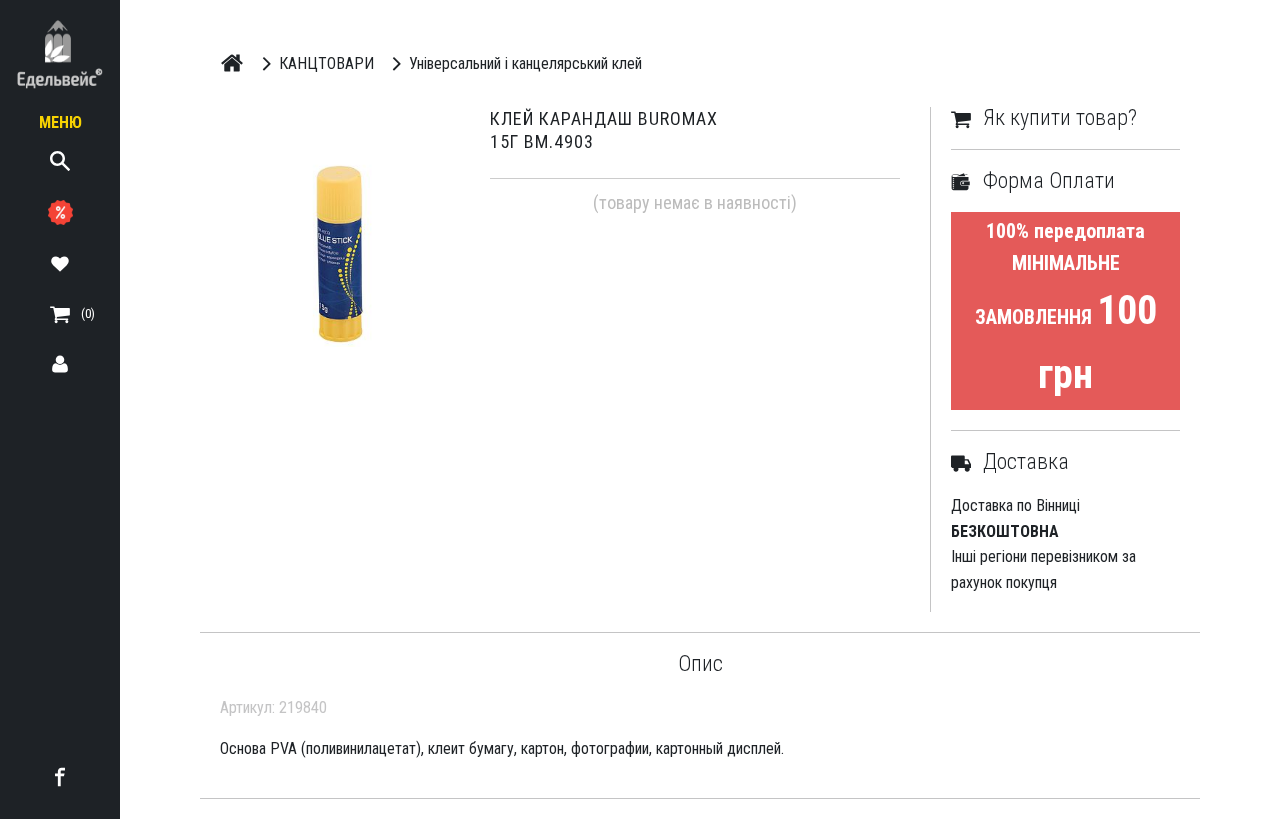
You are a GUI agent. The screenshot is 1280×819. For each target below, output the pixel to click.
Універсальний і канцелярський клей (525, 63)
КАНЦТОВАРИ (326, 63)
